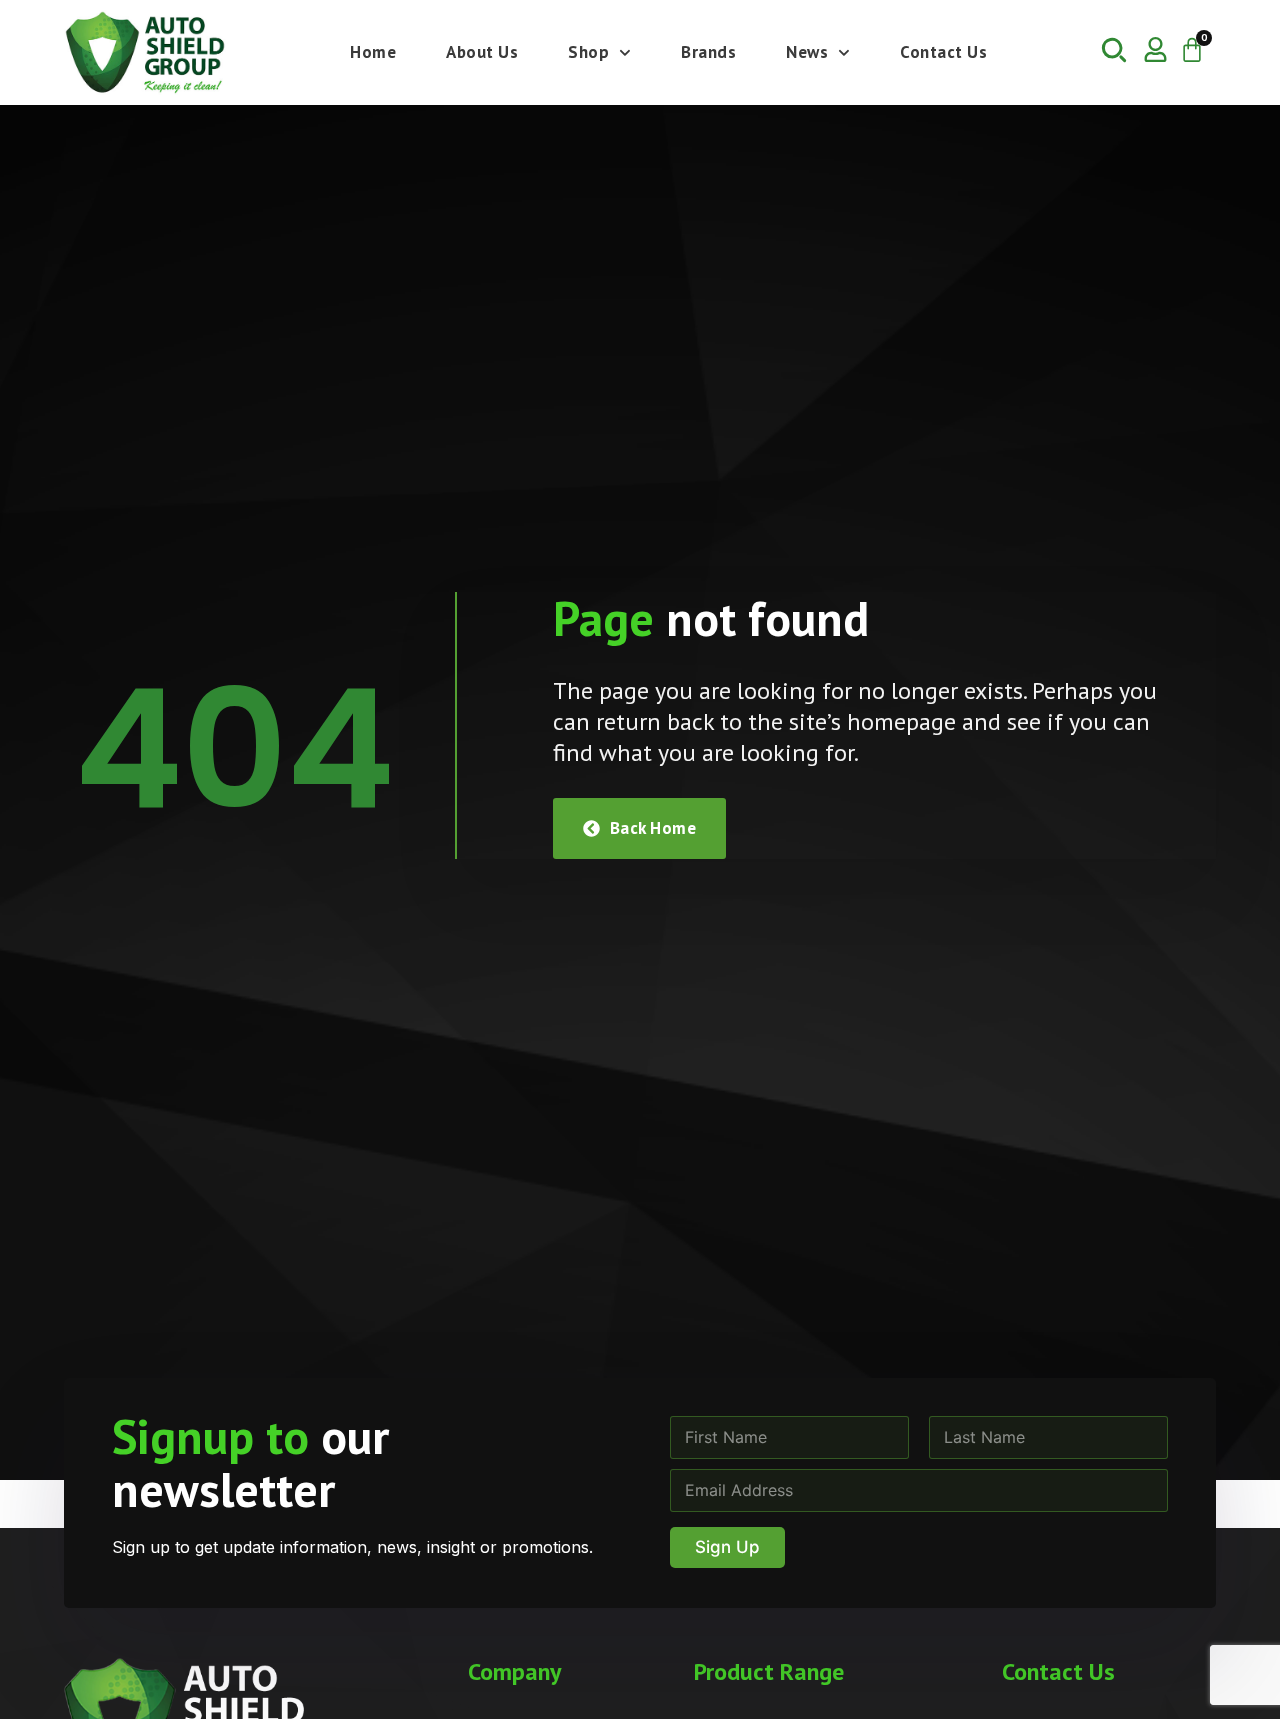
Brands (708, 52)
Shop (588, 52)
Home (373, 52)
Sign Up (727, 1547)
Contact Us (943, 52)
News (807, 52)
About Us (482, 52)
